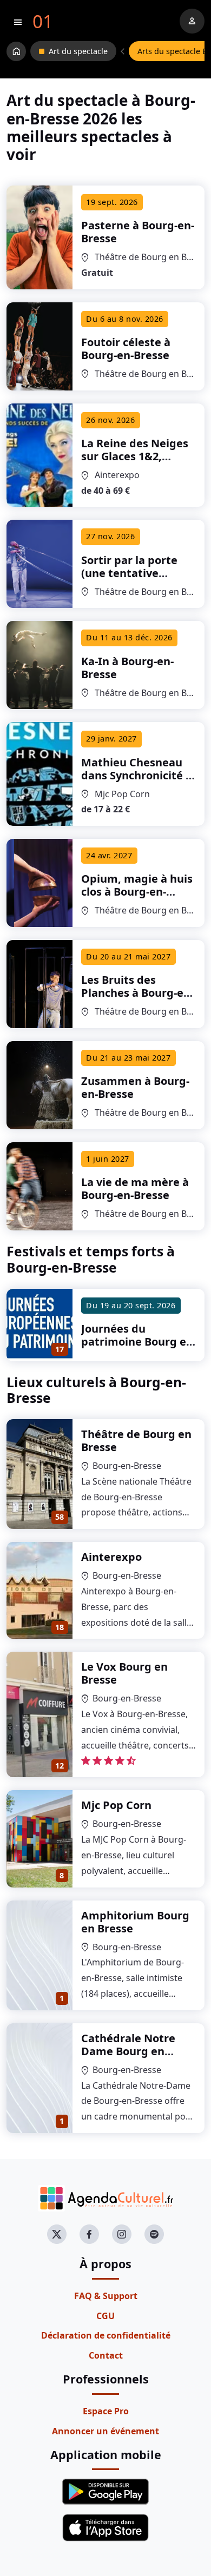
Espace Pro (106, 2411)
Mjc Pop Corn (116, 1805)
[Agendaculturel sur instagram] (122, 2234)
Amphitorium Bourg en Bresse (135, 1922)
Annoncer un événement (105, 2431)
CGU (105, 2316)
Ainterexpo (111, 1557)
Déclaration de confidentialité (106, 2335)
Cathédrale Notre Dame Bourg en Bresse (128, 2051)
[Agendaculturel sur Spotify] (154, 2234)
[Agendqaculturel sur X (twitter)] (57, 2234)
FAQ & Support (106, 2296)
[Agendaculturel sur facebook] (89, 2234)
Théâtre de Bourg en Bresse (136, 1441)
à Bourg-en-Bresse (138, 232)
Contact (106, 2355)
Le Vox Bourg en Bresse (124, 1673)
